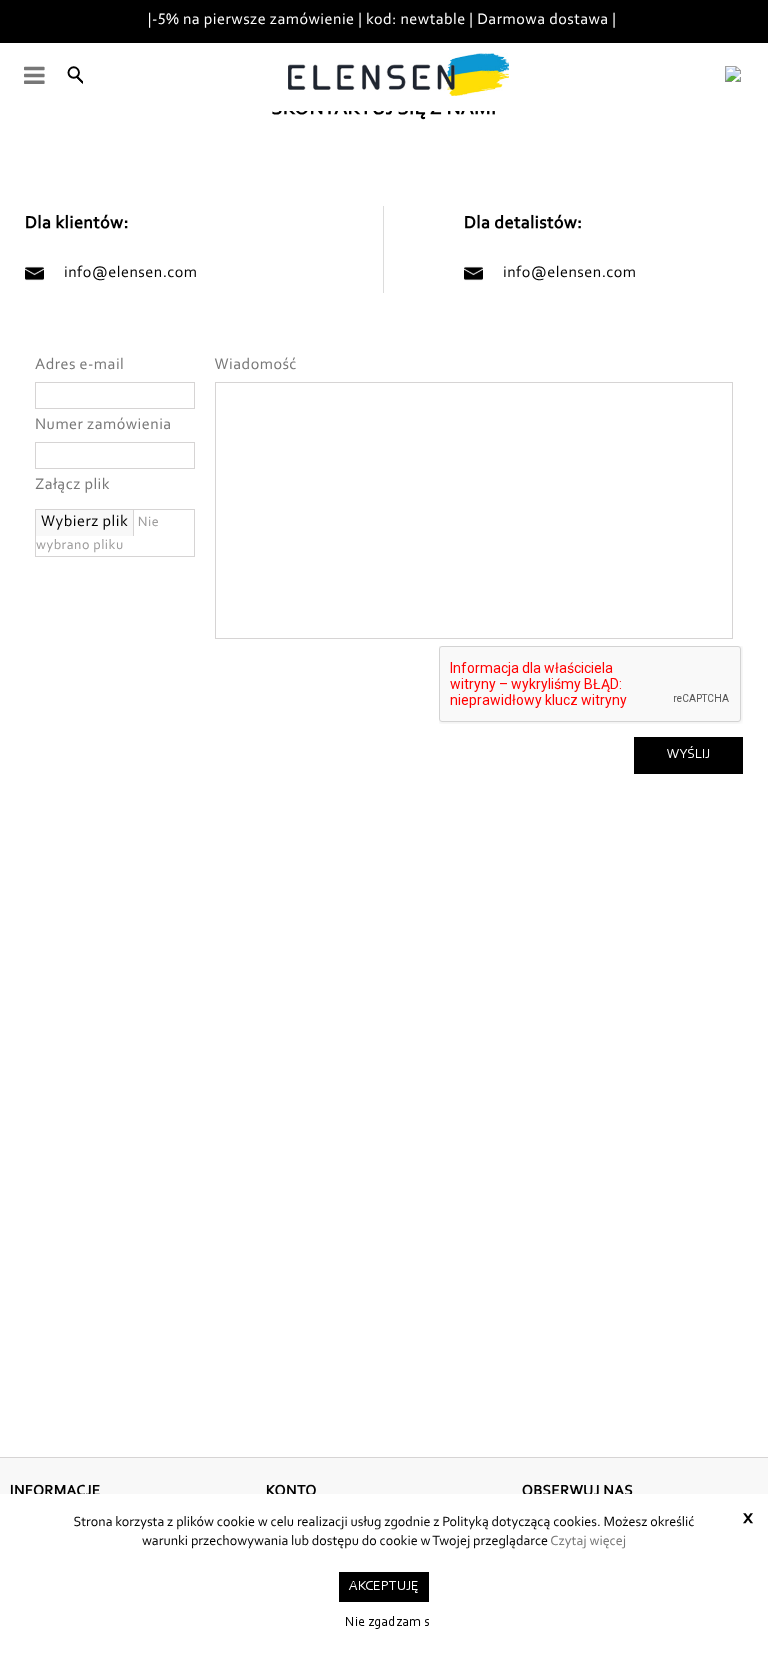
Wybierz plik (84, 523)
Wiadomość (256, 366)
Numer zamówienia (103, 426)
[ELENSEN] (389, 77)
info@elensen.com (131, 274)
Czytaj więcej (588, 1542)
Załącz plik (72, 486)
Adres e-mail (79, 366)
